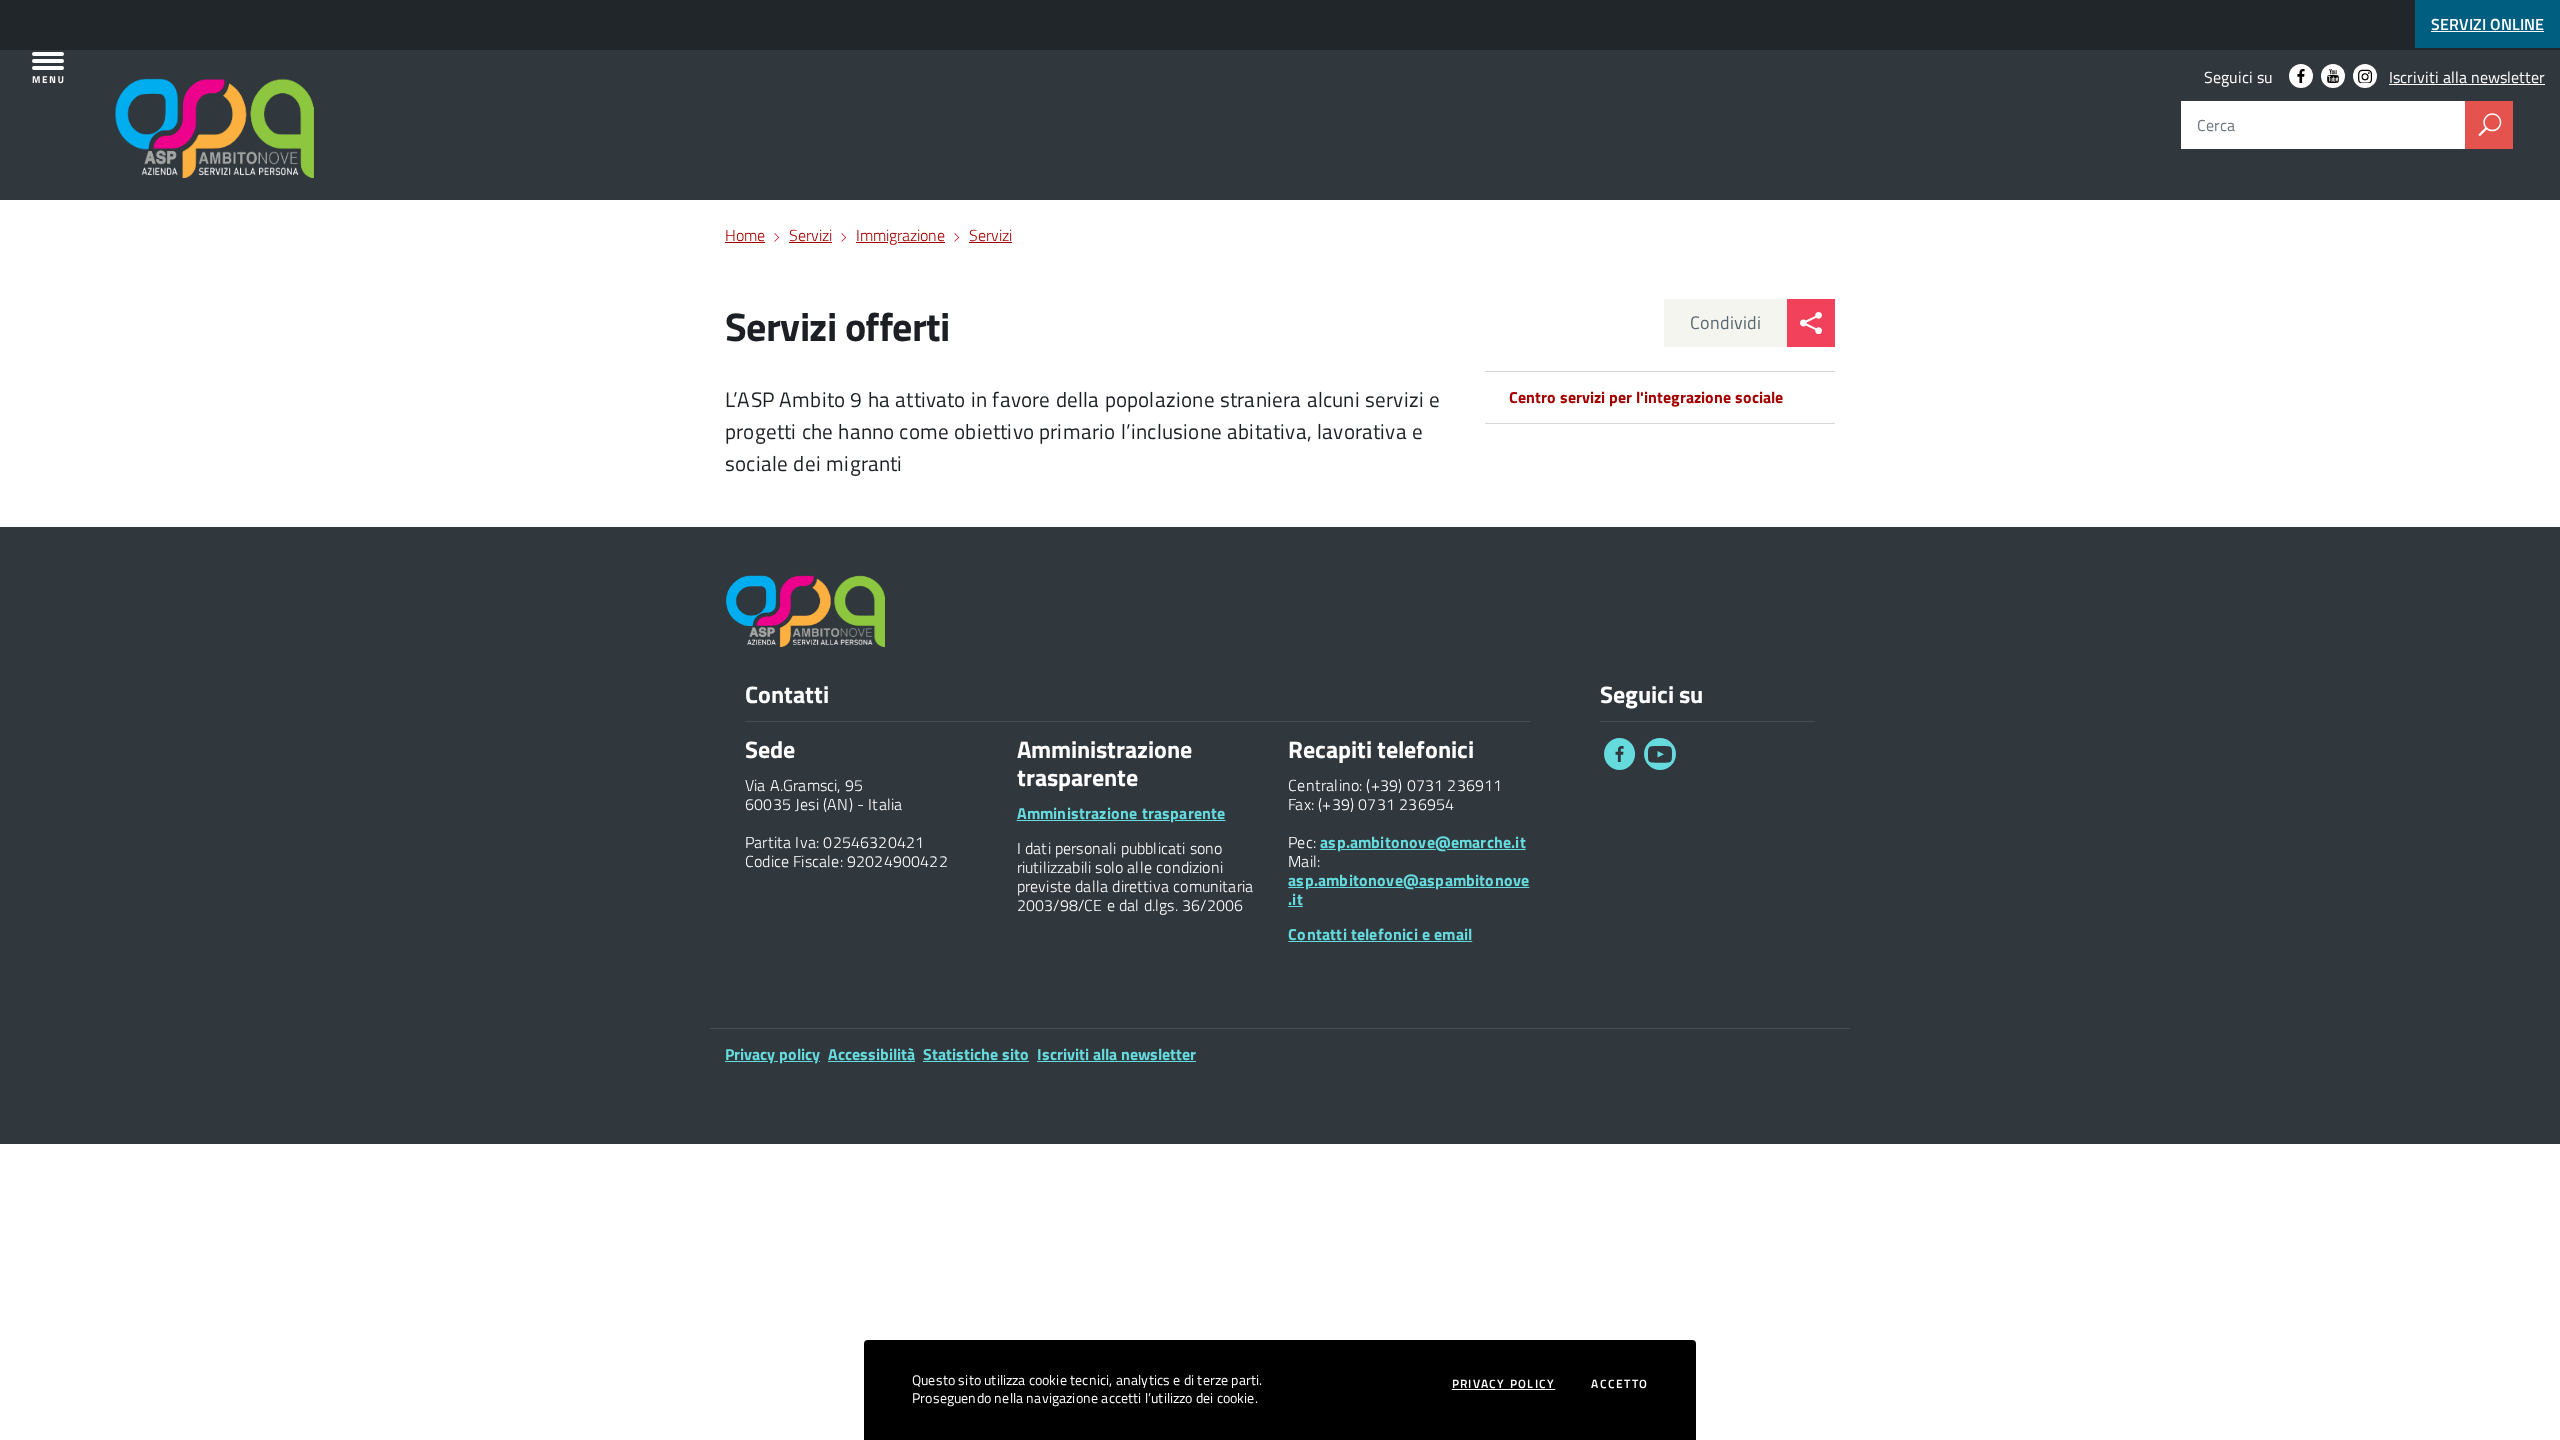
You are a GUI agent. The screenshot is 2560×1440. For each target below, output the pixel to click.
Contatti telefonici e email (1380, 934)
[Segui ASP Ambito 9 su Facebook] (2301, 76)
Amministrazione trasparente (1121, 813)
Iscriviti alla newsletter (2467, 77)
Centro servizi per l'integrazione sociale (1646, 397)
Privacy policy (772, 1054)
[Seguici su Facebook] (1620, 764)
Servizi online (2487, 24)
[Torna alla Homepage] (131, 101)
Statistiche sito (976, 1054)
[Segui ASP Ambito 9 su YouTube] (2333, 76)
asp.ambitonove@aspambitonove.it (1408, 889)
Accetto (1619, 1384)
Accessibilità (871, 1054)
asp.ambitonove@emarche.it (1423, 842)
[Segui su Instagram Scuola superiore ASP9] (2365, 76)
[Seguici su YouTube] (1660, 764)
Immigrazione (900, 235)
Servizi (810, 235)
